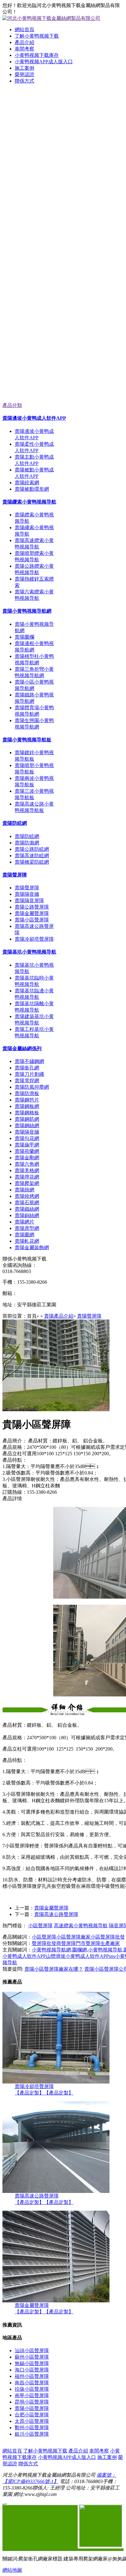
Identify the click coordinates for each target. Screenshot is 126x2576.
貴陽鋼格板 (27, 1113)
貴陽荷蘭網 (27, 1151)
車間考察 (24, 49)
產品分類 (12, 405)
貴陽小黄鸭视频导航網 (27, 611)
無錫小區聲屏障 (32, 2363)
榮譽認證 (24, 74)
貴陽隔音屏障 (29, 900)
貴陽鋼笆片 (27, 1100)
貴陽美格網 (27, 1170)
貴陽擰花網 (27, 1177)
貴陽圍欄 (24, 637)
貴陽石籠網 (27, 1203)
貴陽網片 (24, 1222)
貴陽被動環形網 (32, 489)
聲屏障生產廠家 (103, 1943)
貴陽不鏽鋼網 (29, 1061)
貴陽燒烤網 (27, 1196)
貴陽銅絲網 (27, 1215)
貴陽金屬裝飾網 (32, 1247)
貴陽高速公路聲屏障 (56, 1914)
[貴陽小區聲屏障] (56, 1410)
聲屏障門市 (73, 1943)
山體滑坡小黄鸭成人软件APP (77, 1956)
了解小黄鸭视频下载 (37, 36)
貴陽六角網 (27, 1164)
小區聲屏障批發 (108, 1937)
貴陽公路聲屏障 (32, 907)
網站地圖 (12, 2570)
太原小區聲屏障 (32, 2421)
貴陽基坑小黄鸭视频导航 (29, 952)
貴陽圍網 (24, 1235)
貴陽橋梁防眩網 (32, 862)
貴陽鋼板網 (27, 1106)
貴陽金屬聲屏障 (32, 913)
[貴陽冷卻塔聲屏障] (56, 2082)
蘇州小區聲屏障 (32, 2357)
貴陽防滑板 (27, 1093)
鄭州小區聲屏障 (32, 2428)
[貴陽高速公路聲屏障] (56, 2191)
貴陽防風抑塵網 (32, 1087)
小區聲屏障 (40, 1926)
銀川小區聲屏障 (32, 2434)
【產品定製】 (29, 2093)
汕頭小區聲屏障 (32, 2351)
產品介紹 (24, 42)
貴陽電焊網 (27, 1081)
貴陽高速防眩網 (32, 856)
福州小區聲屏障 (32, 2376)
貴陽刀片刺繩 (29, 1074)
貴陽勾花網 (27, 1138)
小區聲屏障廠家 (73, 1937)
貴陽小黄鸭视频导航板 (27, 740)
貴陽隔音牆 (27, 894)
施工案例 (24, 68)
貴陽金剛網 (27, 1158)
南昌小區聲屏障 (32, 2383)
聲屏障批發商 (46, 1943)
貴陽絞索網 (27, 483)
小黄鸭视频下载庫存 (37, 55)
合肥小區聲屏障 (32, 2415)
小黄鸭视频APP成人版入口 (44, 62)
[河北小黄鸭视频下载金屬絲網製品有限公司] (63, 166)
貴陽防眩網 (15, 823)
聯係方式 (24, 81)
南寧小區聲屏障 (32, 2395)
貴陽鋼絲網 (27, 1126)
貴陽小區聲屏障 (32, 920)
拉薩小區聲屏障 (32, 2389)
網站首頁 (24, 30)
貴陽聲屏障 (15, 875)
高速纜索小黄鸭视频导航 (81, 1926)
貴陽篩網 (24, 1190)
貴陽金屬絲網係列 (22, 1048)
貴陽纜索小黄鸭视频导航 (29, 502)
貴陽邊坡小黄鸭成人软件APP (34, 418)
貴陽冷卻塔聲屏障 (34, 939)
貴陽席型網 (27, 1228)
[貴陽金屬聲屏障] (56, 2301)
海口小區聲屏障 (32, 2370)
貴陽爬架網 (27, 1183)
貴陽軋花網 (27, 1241)
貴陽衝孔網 (27, 1068)
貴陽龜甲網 (27, 1145)
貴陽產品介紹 (59, 1316)
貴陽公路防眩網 (32, 849)
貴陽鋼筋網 (27, 1119)
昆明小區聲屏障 (32, 2402)
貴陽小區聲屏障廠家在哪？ (54, 1969)
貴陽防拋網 (27, 843)
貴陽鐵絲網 (27, 1209)
